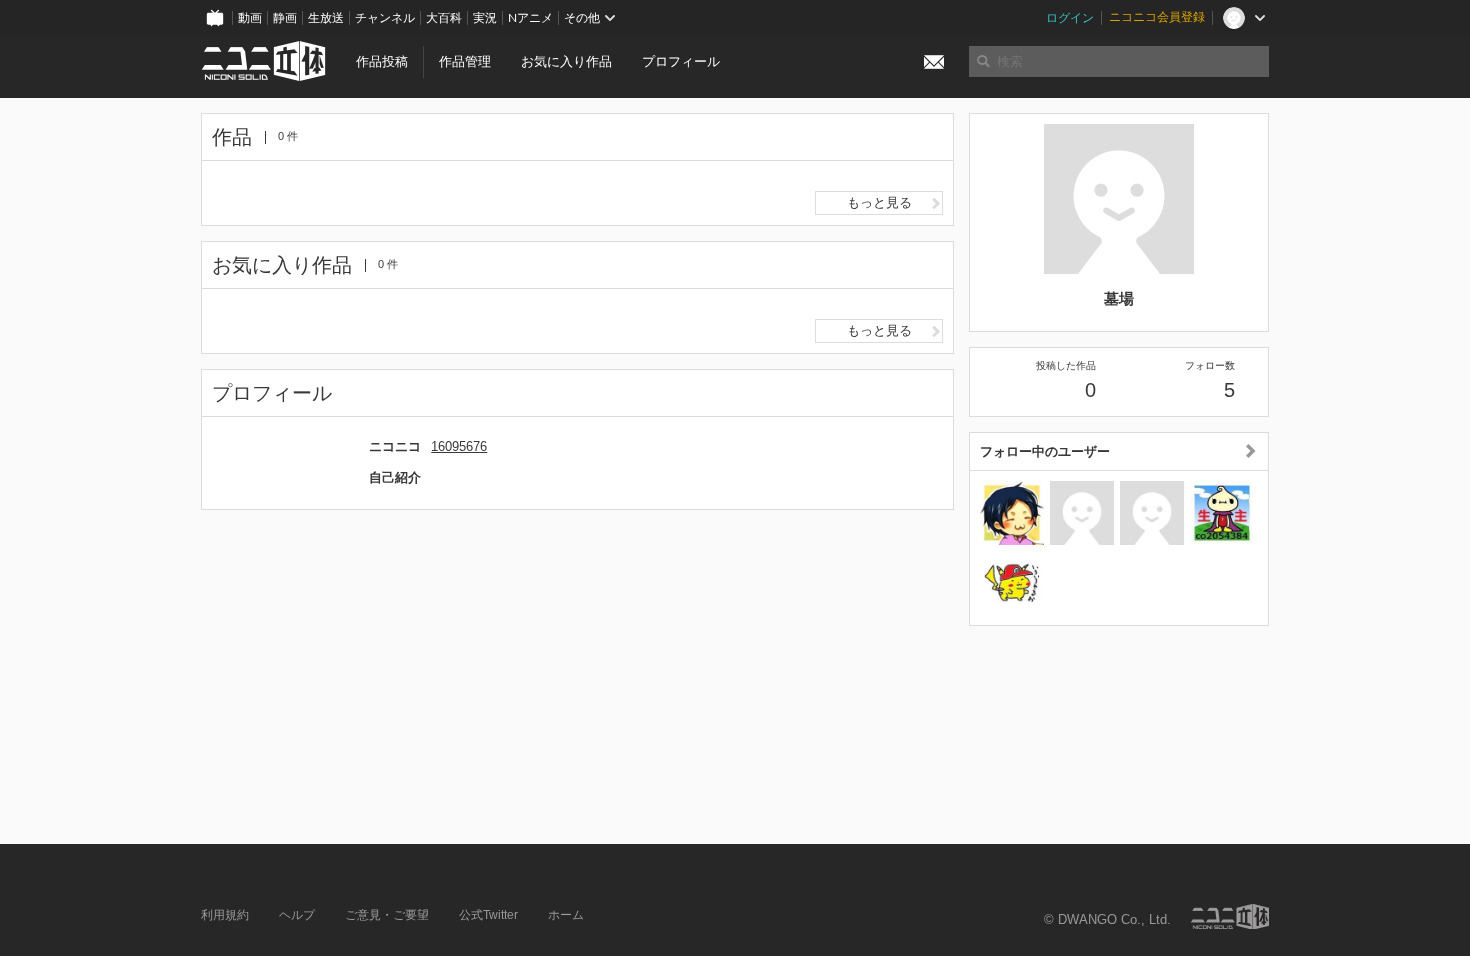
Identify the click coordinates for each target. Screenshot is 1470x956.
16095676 (459, 446)
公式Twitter (488, 915)
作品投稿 (382, 61)
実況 (485, 18)
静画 (285, 18)
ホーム (566, 915)
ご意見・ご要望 (387, 915)
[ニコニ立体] (1230, 916)
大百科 (444, 18)
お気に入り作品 (566, 61)
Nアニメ (530, 18)
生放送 (326, 18)
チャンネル (385, 18)
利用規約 (225, 915)
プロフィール (681, 61)
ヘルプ (297, 915)
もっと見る (879, 202)
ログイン (1070, 18)
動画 (250, 18)
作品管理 (465, 61)
